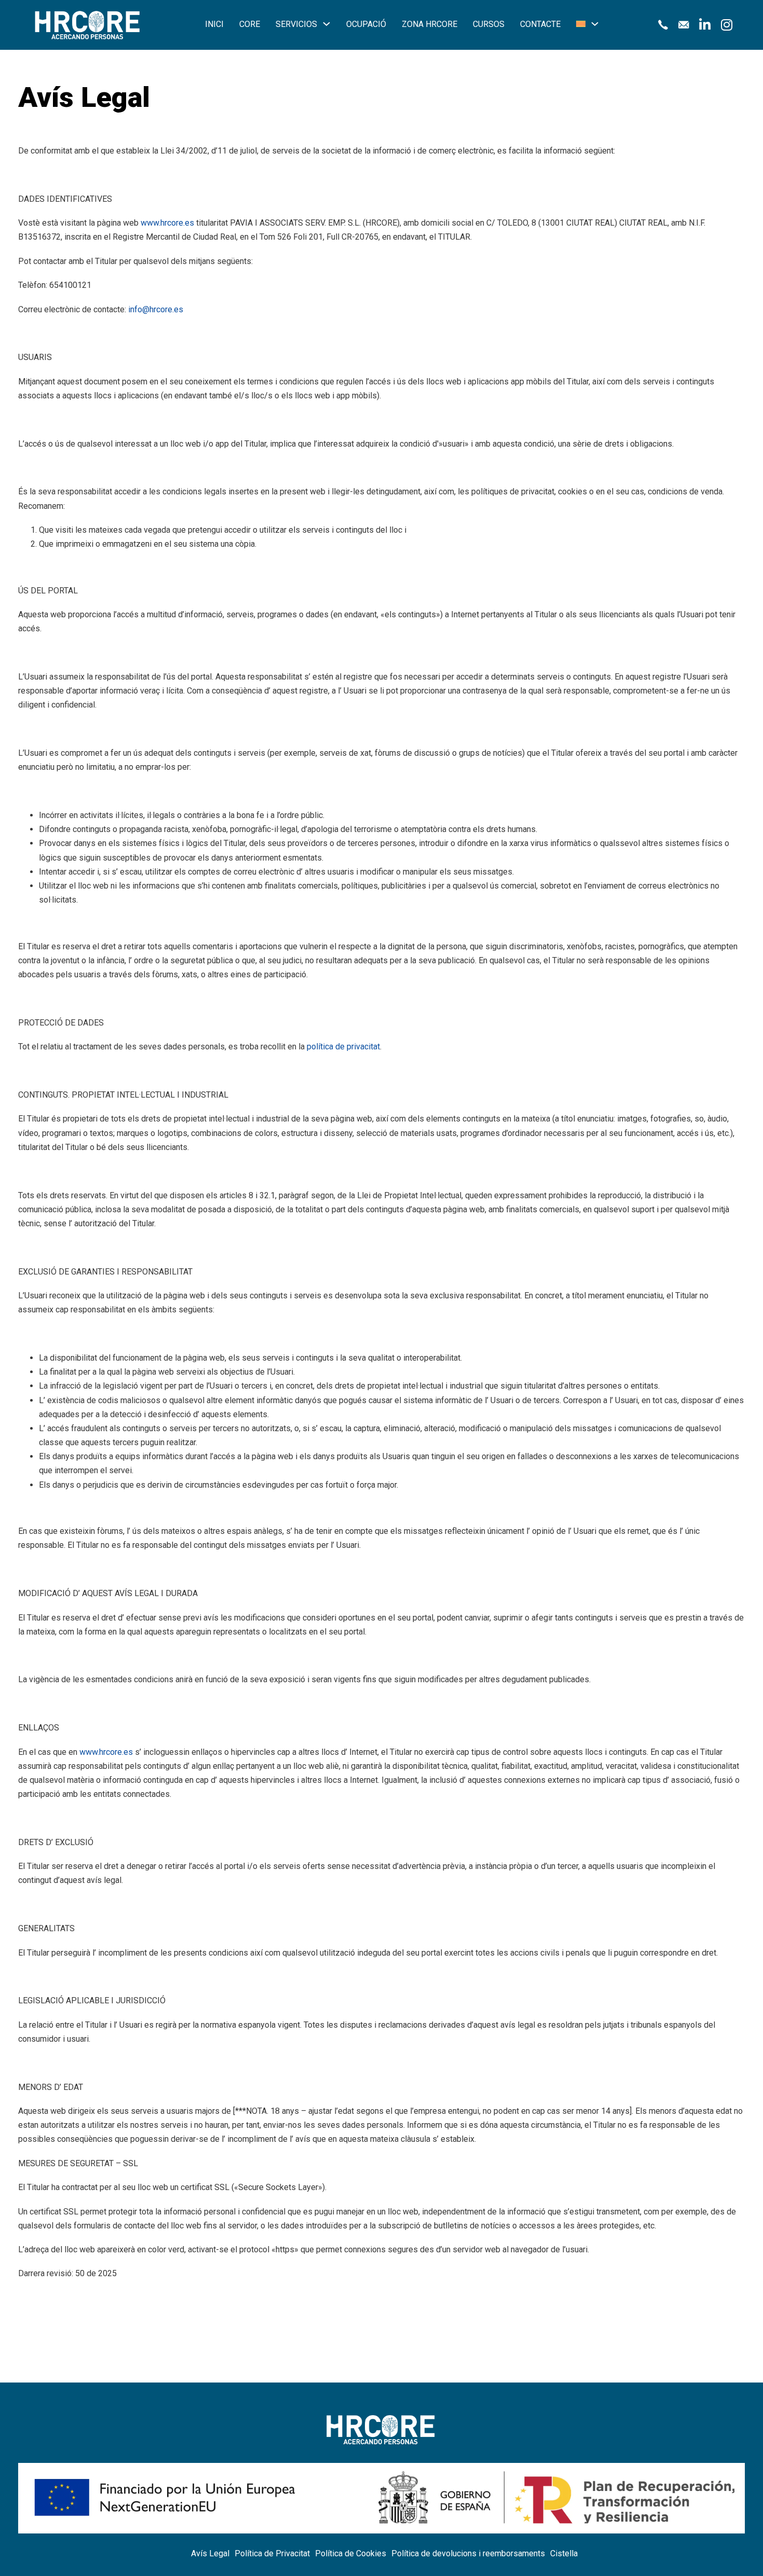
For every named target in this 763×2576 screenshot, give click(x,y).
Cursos (489, 24)
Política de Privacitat (272, 2553)
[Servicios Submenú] (326, 24)
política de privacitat (343, 1047)
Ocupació (366, 24)
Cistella (564, 2553)
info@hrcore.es (156, 309)
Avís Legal (210, 2553)
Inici (214, 24)
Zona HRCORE (430, 24)
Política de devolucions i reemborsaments (468, 2553)
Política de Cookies (351, 2553)
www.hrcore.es (167, 223)
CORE (250, 24)
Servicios (296, 24)
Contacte (540, 24)
